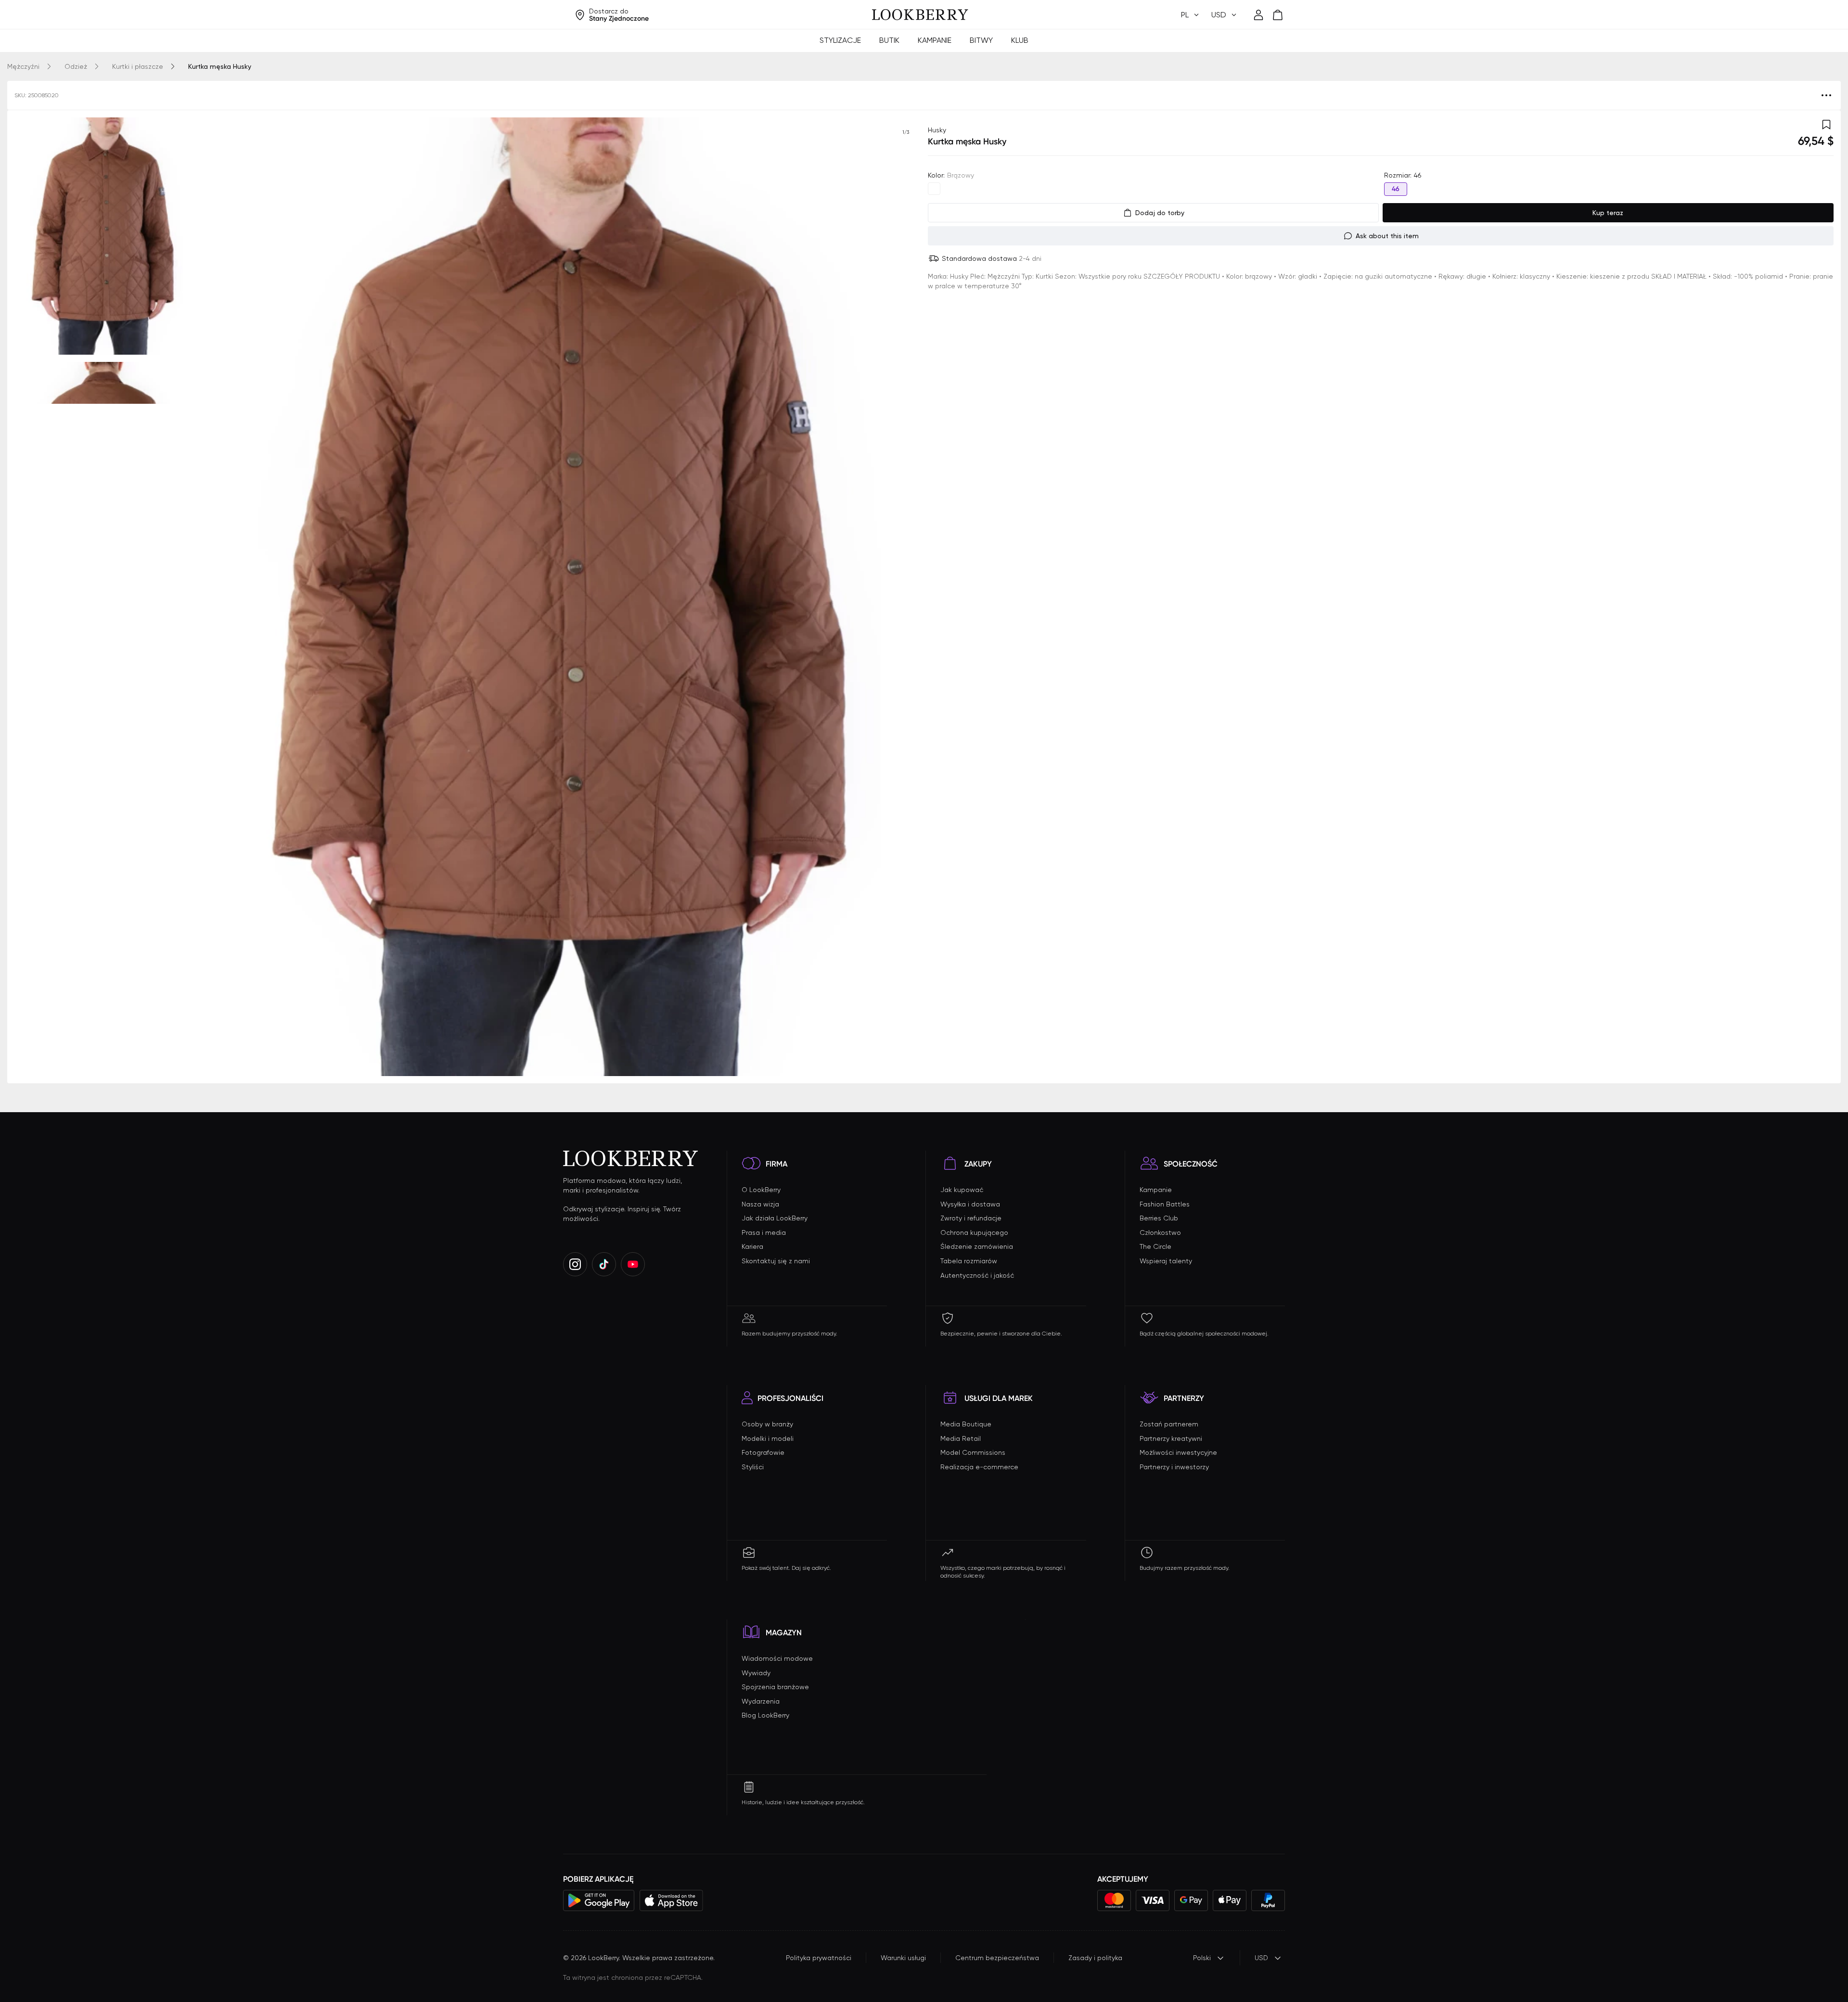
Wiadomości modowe (777, 1658)
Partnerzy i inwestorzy (1174, 1467)
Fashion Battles (1165, 1204)
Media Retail (961, 1438)
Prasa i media (764, 1232)
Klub (1020, 40)
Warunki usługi (903, 1958)
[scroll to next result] (906, 597)
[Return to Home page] (920, 15)
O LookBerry (761, 1190)
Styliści (753, 1467)
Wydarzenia (761, 1701)
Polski (1202, 1958)
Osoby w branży (767, 1424)
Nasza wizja (760, 1204)
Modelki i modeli (768, 1438)
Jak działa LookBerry (775, 1218)
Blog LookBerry (765, 1715)
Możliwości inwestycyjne (1178, 1452)
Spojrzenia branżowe (775, 1687)
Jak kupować (962, 1190)
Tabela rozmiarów (969, 1261)
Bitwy (981, 40)
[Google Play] (599, 1900)
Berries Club (1159, 1218)
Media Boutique (966, 1424)
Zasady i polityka (1095, 1958)
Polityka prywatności (819, 1958)
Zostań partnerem (1169, 1424)
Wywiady (756, 1673)
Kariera (752, 1246)
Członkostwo (1160, 1232)
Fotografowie (763, 1452)
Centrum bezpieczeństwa (997, 1958)
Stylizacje (840, 40)
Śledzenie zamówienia (977, 1246)
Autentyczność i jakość (977, 1275)
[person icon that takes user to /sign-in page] (1258, 15)
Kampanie (935, 40)
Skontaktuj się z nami (776, 1261)
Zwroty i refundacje (971, 1218)
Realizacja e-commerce (979, 1467)
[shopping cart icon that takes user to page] (1278, 15)
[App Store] (671, 1900)
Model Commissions (973, 1452)
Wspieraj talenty (1166, 1261)
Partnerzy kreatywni (1171, 1438)
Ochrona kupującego (974, 1232)
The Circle (1155, 1246)
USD (1261, 1958)
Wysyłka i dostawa (970, 1204)
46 (1396, 189)
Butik (889, 40)
